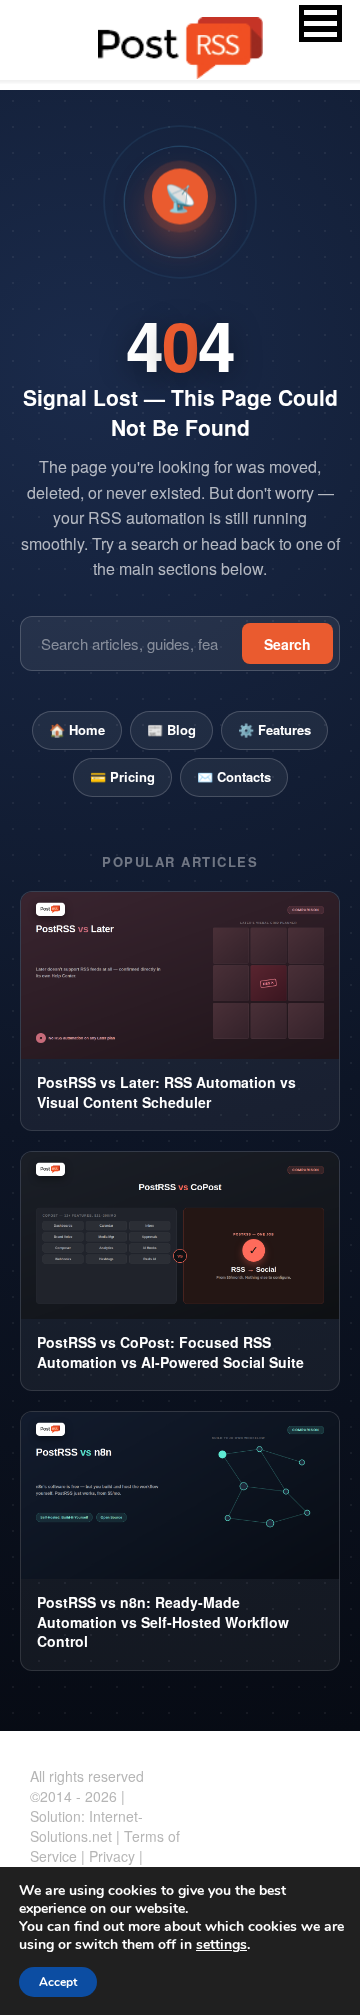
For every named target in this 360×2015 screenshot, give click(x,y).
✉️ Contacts (234, 776)
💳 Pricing (122, 776)
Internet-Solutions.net (86, 1826)
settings (221, 1945)
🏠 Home (77, 729)
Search (287, 644)
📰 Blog (171, 729)
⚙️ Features (274, 729)
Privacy (112, 1856)
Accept (58, 1982)
